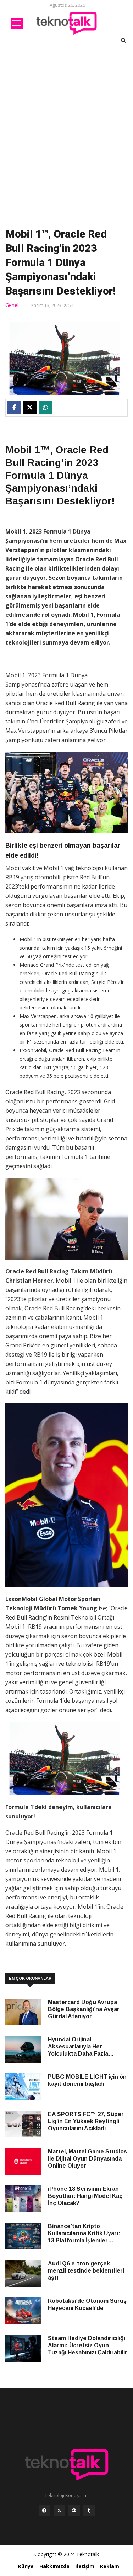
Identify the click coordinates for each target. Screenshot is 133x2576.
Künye (26, 2566)
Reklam (110, 2566)
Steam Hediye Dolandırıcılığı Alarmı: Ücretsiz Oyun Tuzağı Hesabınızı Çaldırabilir (88, 2345)
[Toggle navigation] (17, 23)
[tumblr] (89, 2512)
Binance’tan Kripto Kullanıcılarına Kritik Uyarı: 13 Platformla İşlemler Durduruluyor (84, 2234)
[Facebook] (44, 2512)
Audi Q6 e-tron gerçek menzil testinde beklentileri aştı (86, 2271)
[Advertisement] (66, 134)
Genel (12, 305)
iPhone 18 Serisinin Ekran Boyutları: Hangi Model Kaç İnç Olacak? (85, 2196)
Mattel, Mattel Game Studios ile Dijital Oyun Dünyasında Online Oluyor (87, 2159)
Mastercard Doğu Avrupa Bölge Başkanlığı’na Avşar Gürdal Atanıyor (84, 2009)
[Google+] (74, 2512)
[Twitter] (59, 2512)
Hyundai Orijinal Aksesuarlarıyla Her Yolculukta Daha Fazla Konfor (78, 2047)
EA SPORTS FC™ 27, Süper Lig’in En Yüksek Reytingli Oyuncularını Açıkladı (86, 2121)
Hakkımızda (54, 2566)
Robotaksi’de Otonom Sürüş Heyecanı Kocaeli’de (87, 2304)
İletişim (85, 2566)
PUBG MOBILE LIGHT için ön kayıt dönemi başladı (87, 2080)
